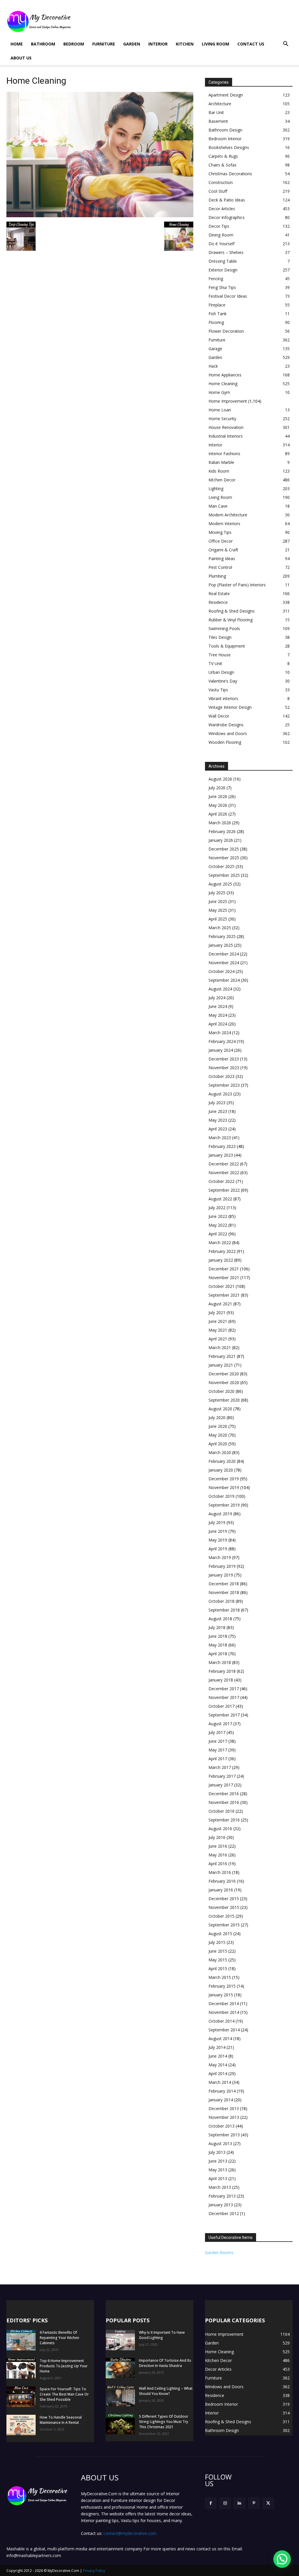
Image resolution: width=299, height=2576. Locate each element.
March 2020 (220, 1452)
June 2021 (218, 1321)
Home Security (222, 419)
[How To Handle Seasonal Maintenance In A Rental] (21, 2425)
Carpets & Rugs (223, 156)
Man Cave (218, 506)
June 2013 (218, 2161)
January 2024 (221, 1050)
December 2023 (224, 1059)
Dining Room (221, 235)
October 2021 (221, 1286)
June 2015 (218, 1951)
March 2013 (220, 2187)
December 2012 (224, 2213)
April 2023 (218, 1129)
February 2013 (222, 2196)
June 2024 (218, 1006)
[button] (286, 44)
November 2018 (224, 1592)
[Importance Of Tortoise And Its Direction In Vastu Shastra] (120, 2368)
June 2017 (218, 1741)
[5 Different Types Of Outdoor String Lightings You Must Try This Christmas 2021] (120, 2424)
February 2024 (222, 1041)
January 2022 (221, 1260)
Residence (218, 602)
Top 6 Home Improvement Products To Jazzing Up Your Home (64, 2366)
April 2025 (218, 919)
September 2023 (224, 1085)
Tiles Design (220, 637)
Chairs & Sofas (222, 165)
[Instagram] (225, 2503)
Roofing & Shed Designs (232, 611)
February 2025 (222, 936)
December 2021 (224, 1269)
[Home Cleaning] (100, 216)
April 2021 (218, 1339)
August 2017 (220, 1724)
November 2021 (224, 1278)
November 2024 (224, 963)
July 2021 (217, 1312)
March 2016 (220, 1872)
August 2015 (220, 1934)
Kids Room (219, 471)
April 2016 (218, 1864)
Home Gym (219, 392)
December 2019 (224, 1479)
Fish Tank (218, 314)
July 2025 (217, 893)
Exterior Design (223, 270)
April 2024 (218, 1024)
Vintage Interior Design (230, 707)
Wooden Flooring (225, 742)
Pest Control (220, 567)
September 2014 (224, 2030)
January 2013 (221, 2205)
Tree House (220, 655)
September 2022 (224, 1190)
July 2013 (217, 2152)
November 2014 (224, 2012)
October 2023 (221, 1076)
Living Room (215, 44)
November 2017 (224, 1697)
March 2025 (220, 928)
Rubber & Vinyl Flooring (231, 620)
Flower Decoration (226, 331)
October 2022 (221, 1181)
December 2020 (224, 1374)
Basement (218, 121)
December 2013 (224, 2108)
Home (17, 44)
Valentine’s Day (223, 681)
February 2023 (222, 1146)
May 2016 (218, 1855)
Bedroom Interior (225, 139)
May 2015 (218, 1960)
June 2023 (218, 1111)
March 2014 (220, 2082)
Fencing (216, 279)
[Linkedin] (239, 2503)
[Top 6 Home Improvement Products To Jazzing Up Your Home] (21, 2368)
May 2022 (218, 1225)
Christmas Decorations (230, 174)
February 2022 (222, 1251)
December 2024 (224, 954)
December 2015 (224, 1899)
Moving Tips (220, 532)
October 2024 (221, 971)
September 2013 (224, 2135)
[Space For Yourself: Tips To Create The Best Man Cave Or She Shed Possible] (21, 2397)
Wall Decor (219, 716)
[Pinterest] (254, 2503)
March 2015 (220, 1977)
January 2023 (221, 1155)
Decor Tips (219, 226)
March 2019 (220, 1557)
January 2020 (221, 1470)
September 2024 (224, 980)
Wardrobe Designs (226, 725)
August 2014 (220, 2038)
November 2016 (224, 1802)
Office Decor (221, 541)
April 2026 (218, 814)
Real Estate (219, 593)
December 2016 (224, 1794)
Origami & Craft (223, 550)
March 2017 (220, 1767)
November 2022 (224, 1173)
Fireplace (217, 305)
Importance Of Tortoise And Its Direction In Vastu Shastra (165, 2363)
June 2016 (218, 1846)
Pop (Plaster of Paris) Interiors (237, 585)
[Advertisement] (186, 21)
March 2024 (220, 1033)
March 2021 (220, 1347)
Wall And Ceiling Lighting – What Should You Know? (166, 2391)
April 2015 (218, 1969)
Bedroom (74, 44)
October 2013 (221, 2126)
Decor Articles (222, 209)
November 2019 (224, 1487)
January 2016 (221, 1890)
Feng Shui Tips (222, 287)
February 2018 (222, 1671)
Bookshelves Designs (229, 147)
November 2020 (224, 1382)
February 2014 (222, 2091)
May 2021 (218, 1330)
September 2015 (224, 1925)
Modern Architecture (228, 515)
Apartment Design (226, 95)
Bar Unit (216, 112)
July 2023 (217, 1103)
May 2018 (218, 1645)
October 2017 (221, 1706)
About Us (21, 58)
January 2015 (221, 1995)
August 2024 (220, 989)
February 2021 (222, 1356)
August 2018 (220, 1619)
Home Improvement (228, 401)
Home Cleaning (223, 384)
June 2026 (218, 796)
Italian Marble (221, 462)
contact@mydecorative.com (130, 2533)
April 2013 (218, 2178)
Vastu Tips (218, 690)
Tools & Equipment (227, 646)
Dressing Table (223, 261)
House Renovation (226, 427)
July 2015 (217, 1942)
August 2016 (220, 1829)
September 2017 (224, 1715)
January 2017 (221, 1785)
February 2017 (222, 1776)
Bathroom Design (225, 130)
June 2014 (218, 2056)
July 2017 (217, 1732)
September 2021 (224, 1295)
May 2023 (218, 1120)
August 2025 (220, 884)
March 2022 (220, 1243)
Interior (158, 44)
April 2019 (218, 1549)
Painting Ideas (222, 558)
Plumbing (217, 576)
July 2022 (217, 1208)
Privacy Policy (94, 2571)
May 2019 (218, 1540)
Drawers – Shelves (226, 252)
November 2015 (224, 1907)
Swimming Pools (224, 628)
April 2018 (218, 1654)
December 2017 (224, 1689)
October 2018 (221, 1601)
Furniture (104, 44)
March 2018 (220, 1662)
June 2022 (218, 1216)
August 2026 (220, 779)
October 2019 (221, 1496)
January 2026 (221, 840)
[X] (268, 2503)
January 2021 (221, 1365)
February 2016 (222, 1881)
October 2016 (221, 1811)
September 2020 (224, 1400)
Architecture (220, 104)
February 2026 (222, 831)
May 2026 (218, 805)
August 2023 (220, 1094)
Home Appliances (225, 375)
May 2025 (218, 910)
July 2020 (217, 1417)
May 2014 (218, 2065)
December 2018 (224, 1584)
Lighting (216, 489)
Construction (221, 182)
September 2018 (224, 1610)
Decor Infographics (227, 217)
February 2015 (222, 1986)
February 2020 (222, 1461)
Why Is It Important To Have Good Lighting (162, 2335)
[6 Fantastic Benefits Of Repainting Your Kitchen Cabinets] (21, 2340)
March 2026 (220, 823)
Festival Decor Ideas (228, 296)
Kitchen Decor (222, 480)
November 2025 (224, 858)
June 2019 (218, 1531)
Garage (215, 349)
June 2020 (218, 1426)
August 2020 (220, 1409)
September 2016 (224, 1820)
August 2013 (220, 2143)
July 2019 (217, 1522)
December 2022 (224, 1164)
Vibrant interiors (223, 698)
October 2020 (221, 1391)
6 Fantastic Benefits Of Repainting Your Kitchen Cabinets (59, 2338)
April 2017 (218, 1759)
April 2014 (218, 2073)
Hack (213, 366)
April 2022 (218, 1234)
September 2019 (224, 1505)
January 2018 (221, 1680)
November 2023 (224, 1068)
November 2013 (224, 2117)
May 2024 (218, 1015)
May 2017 (218, 1750)
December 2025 (224, 849)
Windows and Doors (228, 733)
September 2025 (224, 875)
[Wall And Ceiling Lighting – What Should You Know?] (120, 2396)
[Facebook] (211, 2503)
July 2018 (217, 1627)
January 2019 (221, 1575)
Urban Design (221, 672)
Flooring (216, 322)
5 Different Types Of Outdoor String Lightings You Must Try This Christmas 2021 (164, 2422)
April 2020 (218, 1444)
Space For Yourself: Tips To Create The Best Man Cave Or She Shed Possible (64, 2394)
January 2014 (221, 2100)
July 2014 (217, 2047)
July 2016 (217, 1837)
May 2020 (218, 1435)
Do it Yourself (221, 244)
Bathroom (43, 44)
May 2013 (218, 2170)
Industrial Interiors (226, 436)
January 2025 (221, 945)
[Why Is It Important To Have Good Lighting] (120, 2340)
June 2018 (218, 1636)
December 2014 (224, 2004)
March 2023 (220, 1138)
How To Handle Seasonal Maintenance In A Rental (61, 2420)
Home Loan (220, 410)
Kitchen (185, 44)
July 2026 (217, 788)
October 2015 (221, 1916)
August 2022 (220, 1199)
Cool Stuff (218, 191)
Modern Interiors (224, 524)
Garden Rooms (219, 2253)
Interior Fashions (224, 454)
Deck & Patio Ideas (227, 200)
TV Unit (215, 663)
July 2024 (217, 998)
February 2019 (222, 1566)
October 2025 (221, 866)
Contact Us (251, 44)
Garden (132, 44)
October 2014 (221, 2021)
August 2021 (220, 1304)
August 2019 (220, 1514)
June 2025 (218, 901)
